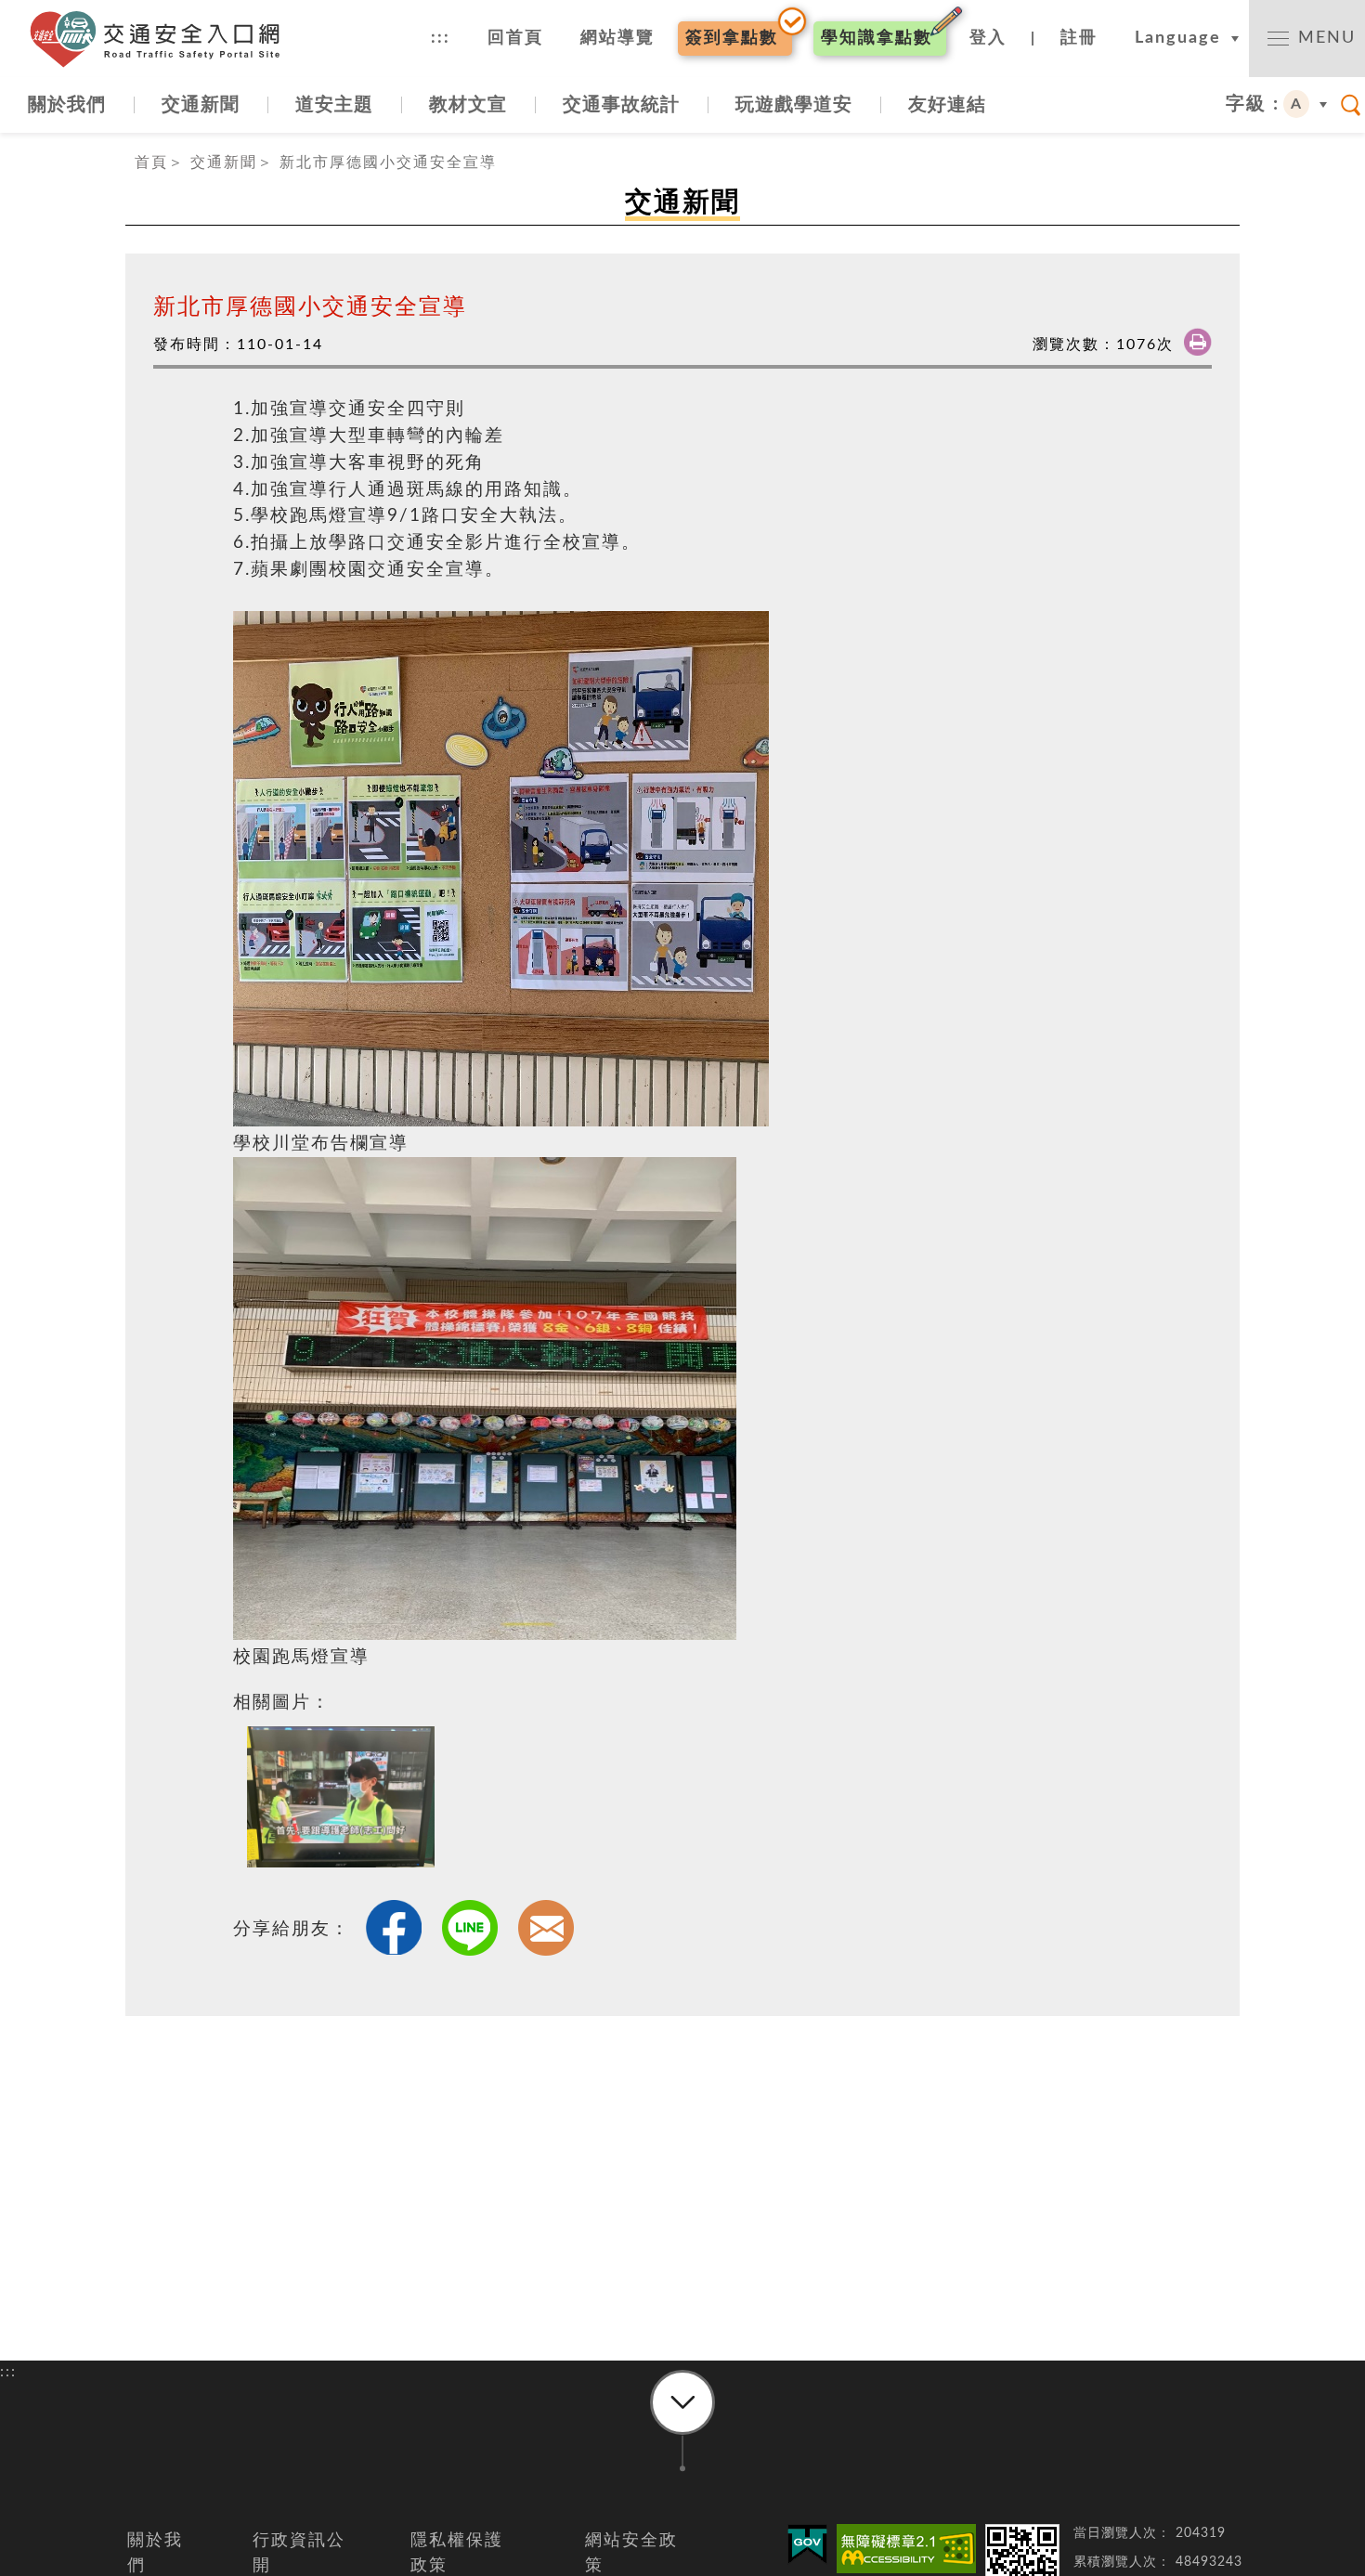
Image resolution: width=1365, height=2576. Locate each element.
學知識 (877, 38)
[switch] (1307, 39)
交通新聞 (201, 105)
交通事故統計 (621, 105)
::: (441, 38)
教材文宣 (468, 105)
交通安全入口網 (162, 39)
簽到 (732, 38)
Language (1178, 38)
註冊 (1079, 38)
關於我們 (67, 105)
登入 (988, 38)
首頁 (151, 163)
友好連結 (947, 105)
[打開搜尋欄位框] (1351, 105)
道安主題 (334, 105)
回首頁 (515, 38)
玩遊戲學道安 (794, 105)
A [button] (1297, 104)
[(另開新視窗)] (906, 2549)
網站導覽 (617, 38)
